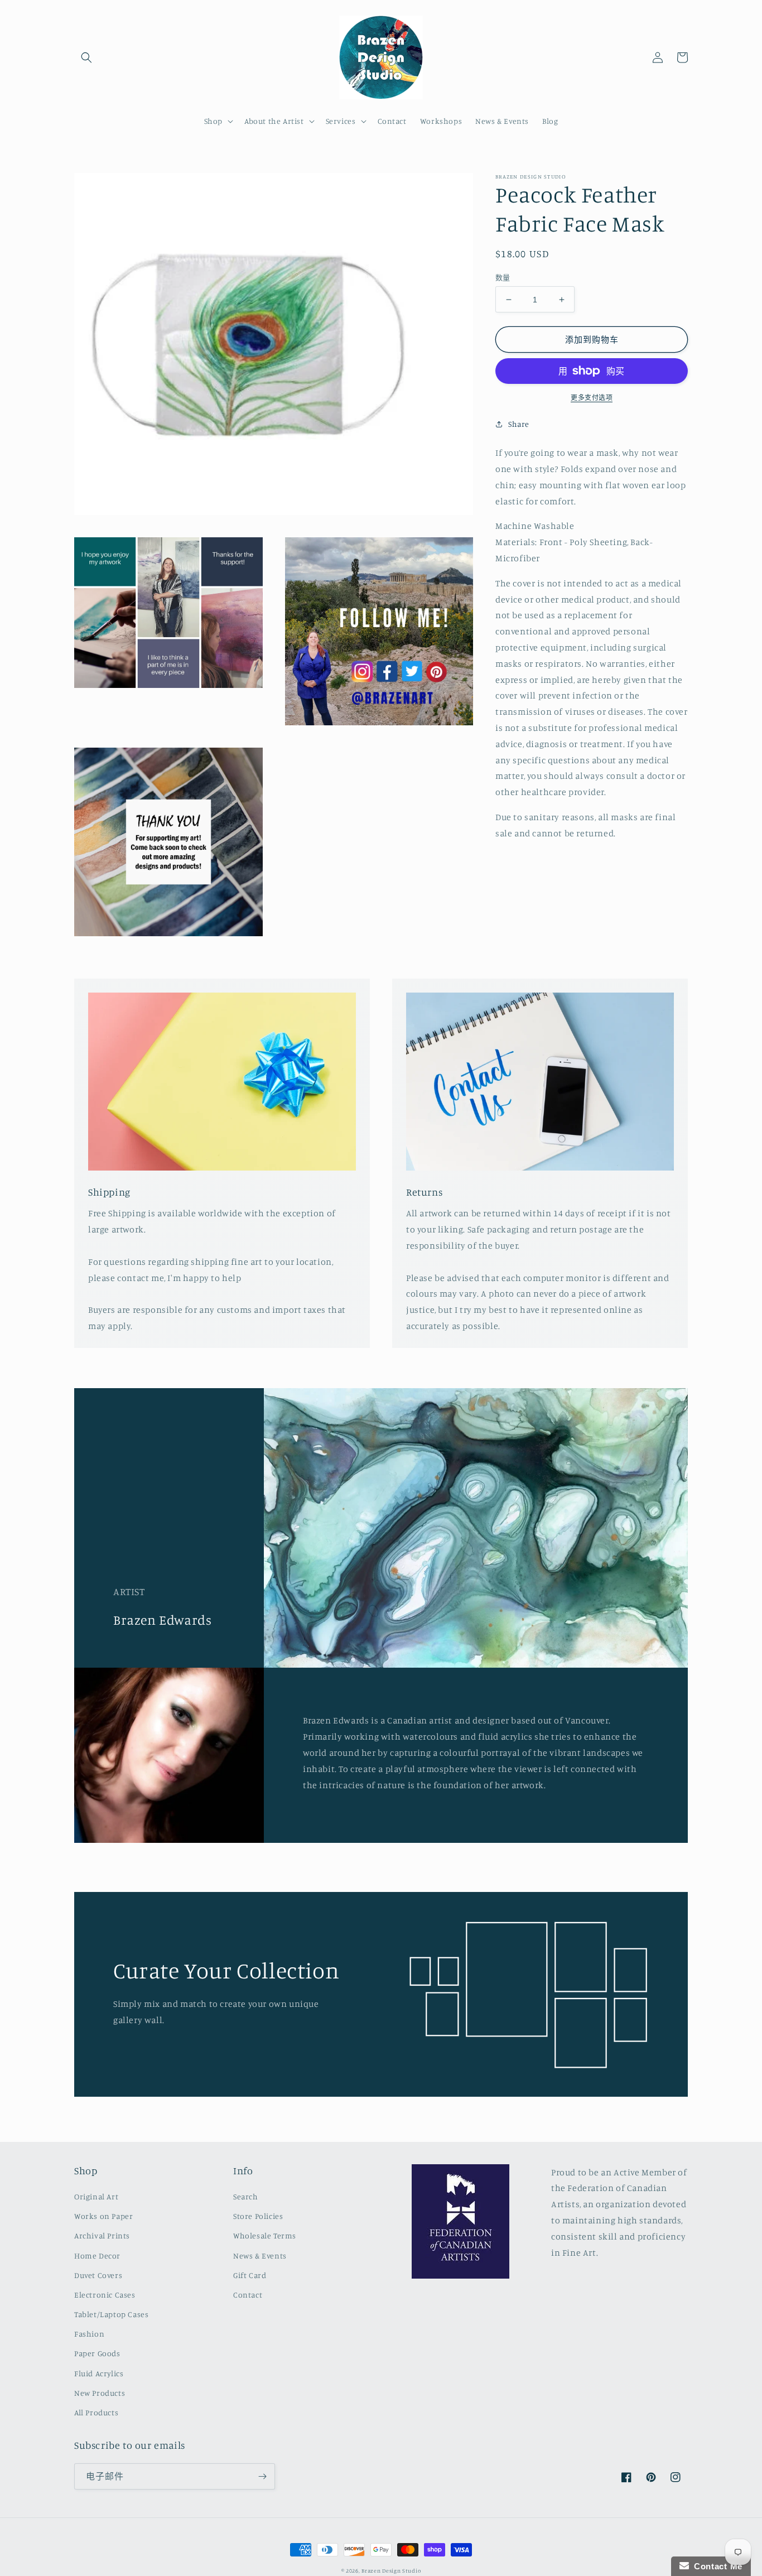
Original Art (96, 2196)
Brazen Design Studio (391, 2570)
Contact (248, 2295)
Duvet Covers (98, 2275)
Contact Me (716, 2566)
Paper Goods (97, 2353)
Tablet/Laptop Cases (111, 2314)
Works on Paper (103, 2216)
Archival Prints (102, 2235)
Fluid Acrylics (99, 2373)
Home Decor (97, 2255)
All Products (96, 2412)
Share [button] (519, 424)
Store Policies (258, 2216)
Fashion (89, 2334)
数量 (503, 277)
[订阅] (262, 2476)
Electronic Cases (105, 2295)
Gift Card (250, 2275)
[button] (86, 57)
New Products (100, 2393)
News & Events (260, 2255)
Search (246, 2196)
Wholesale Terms (265, 2235)
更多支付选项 (592, 398)
